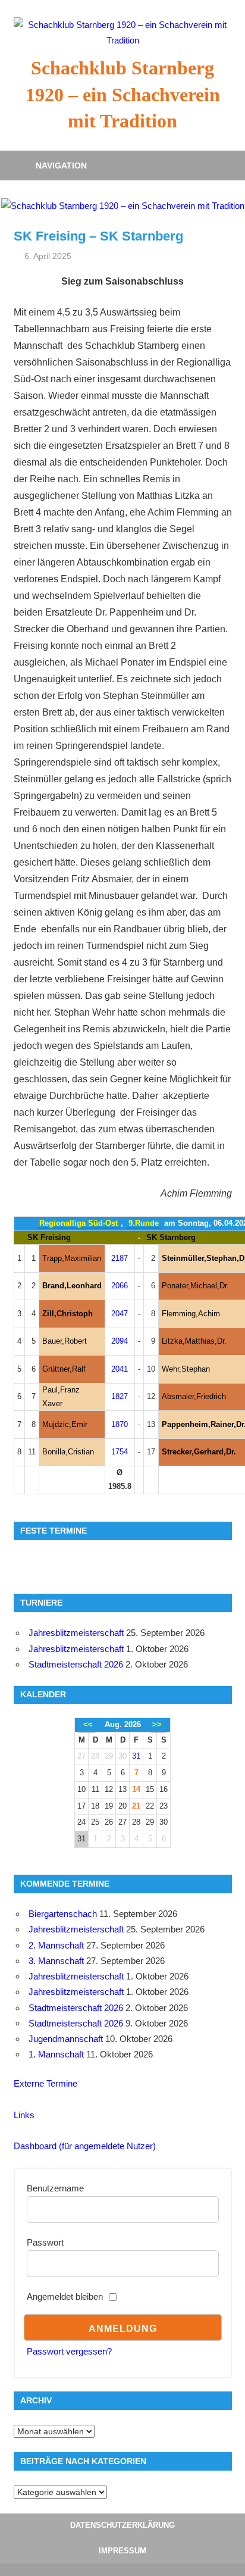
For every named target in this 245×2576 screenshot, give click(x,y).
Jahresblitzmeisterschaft (76, 1633)
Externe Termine (45, 2083)
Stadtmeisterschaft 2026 (76, 1664)
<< (88, 1724)
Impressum (122, 2551)
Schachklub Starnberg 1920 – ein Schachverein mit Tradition (123, 95)
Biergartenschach (63, 1914)
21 (136, 1806)
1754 (120, 1452)
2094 (120, 1341)
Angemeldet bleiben (65, 2296)
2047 (120, 1314)
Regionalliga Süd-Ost (78, 1223)
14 (136, 1789)
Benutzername (55, 2188)
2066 (120, 1286)
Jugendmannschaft (66, 2039)
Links (24, 2115)
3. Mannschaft (56, 1961)
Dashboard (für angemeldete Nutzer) (85, 2146)
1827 (120, 1396)
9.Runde (144, 1223)
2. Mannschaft (56, 1945)
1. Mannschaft (56, 2054)
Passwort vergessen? (69, 2351)
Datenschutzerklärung (122, 2525)
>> (157, 1724)
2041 (120, 1369)
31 (136, 1756)
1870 (120, 1424)
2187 (120, 1258)
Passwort (45, 2242)
